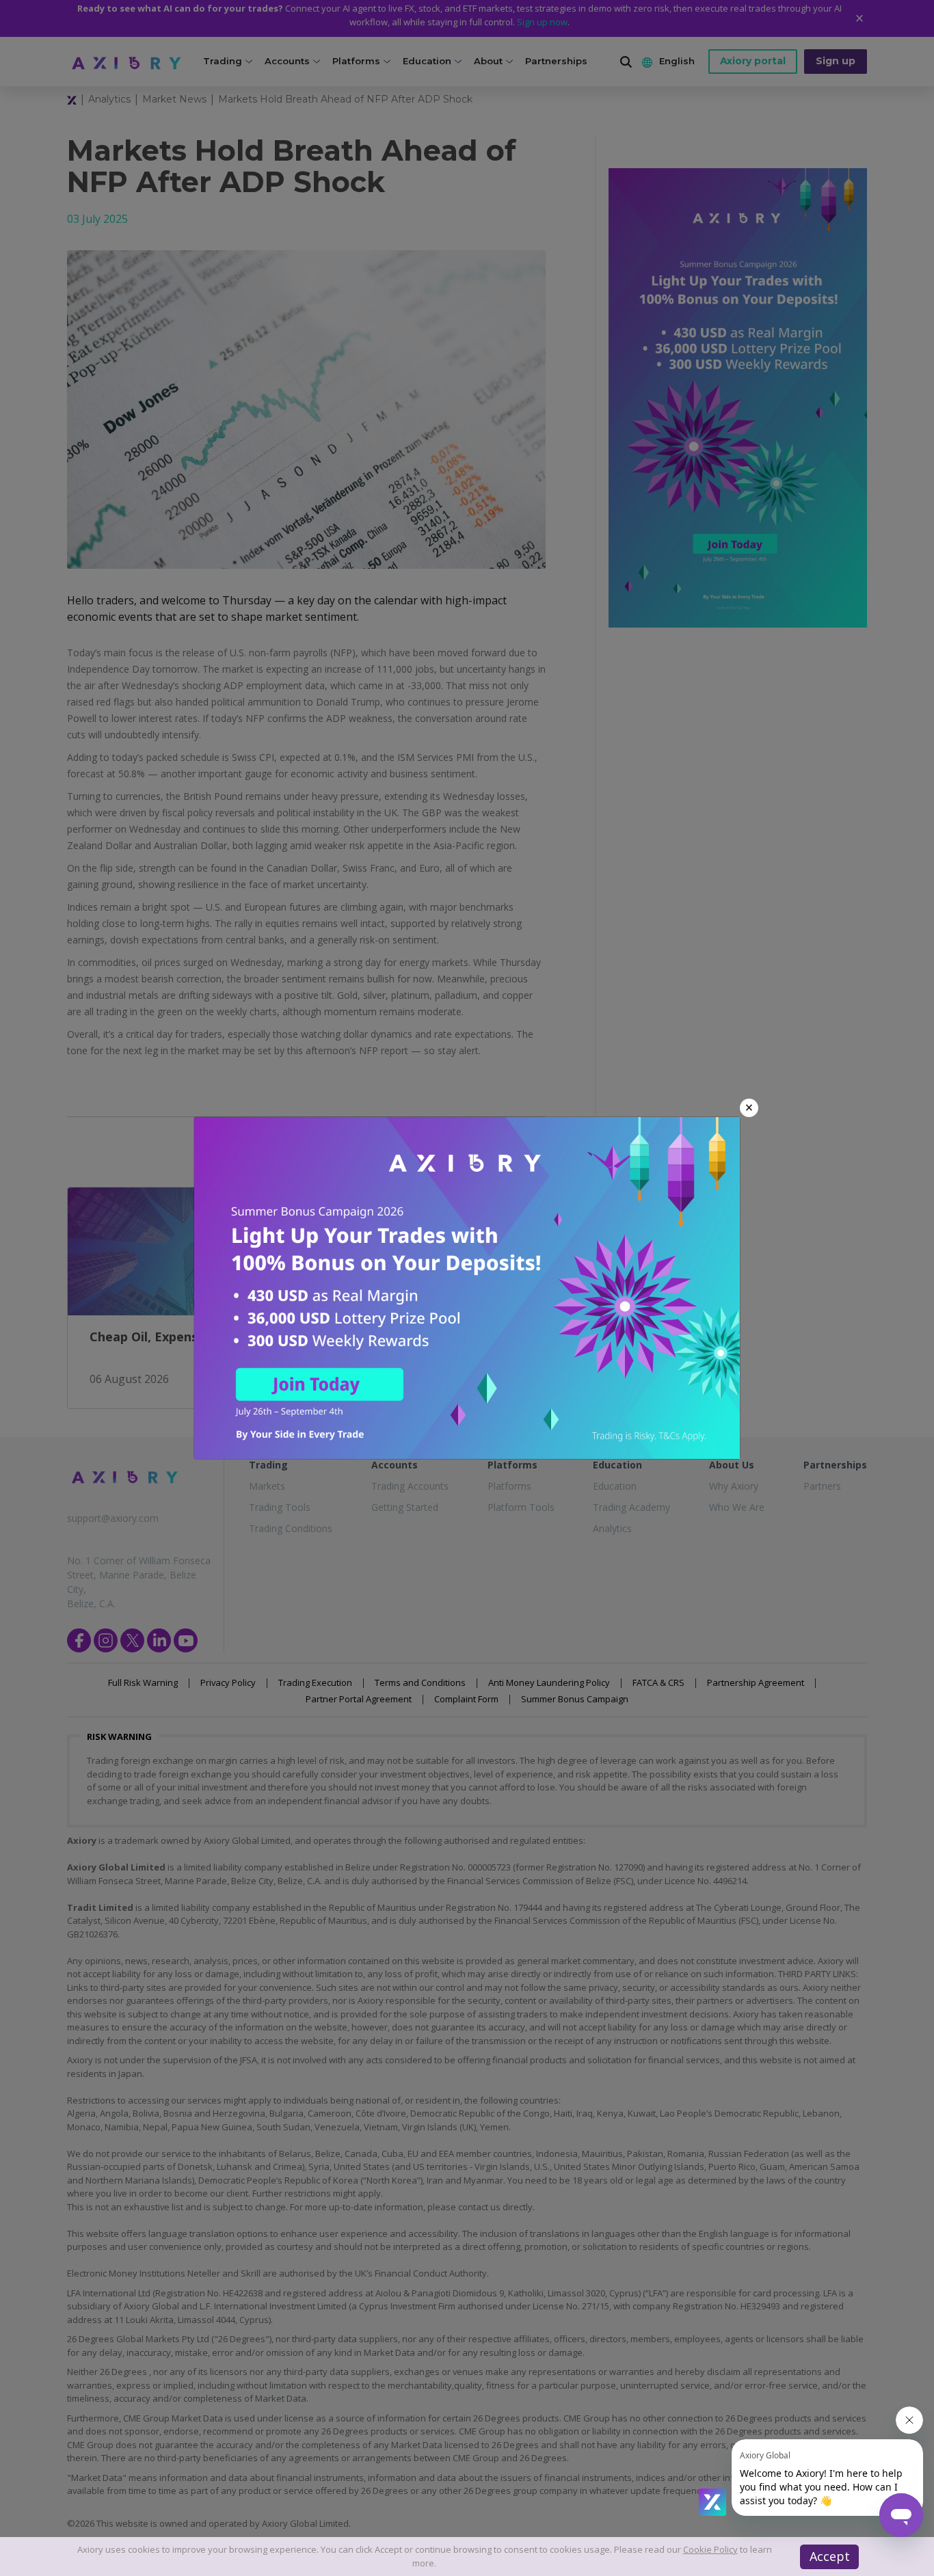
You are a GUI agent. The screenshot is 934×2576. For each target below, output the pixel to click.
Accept (830, 2556)
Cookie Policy (710, 2549)
